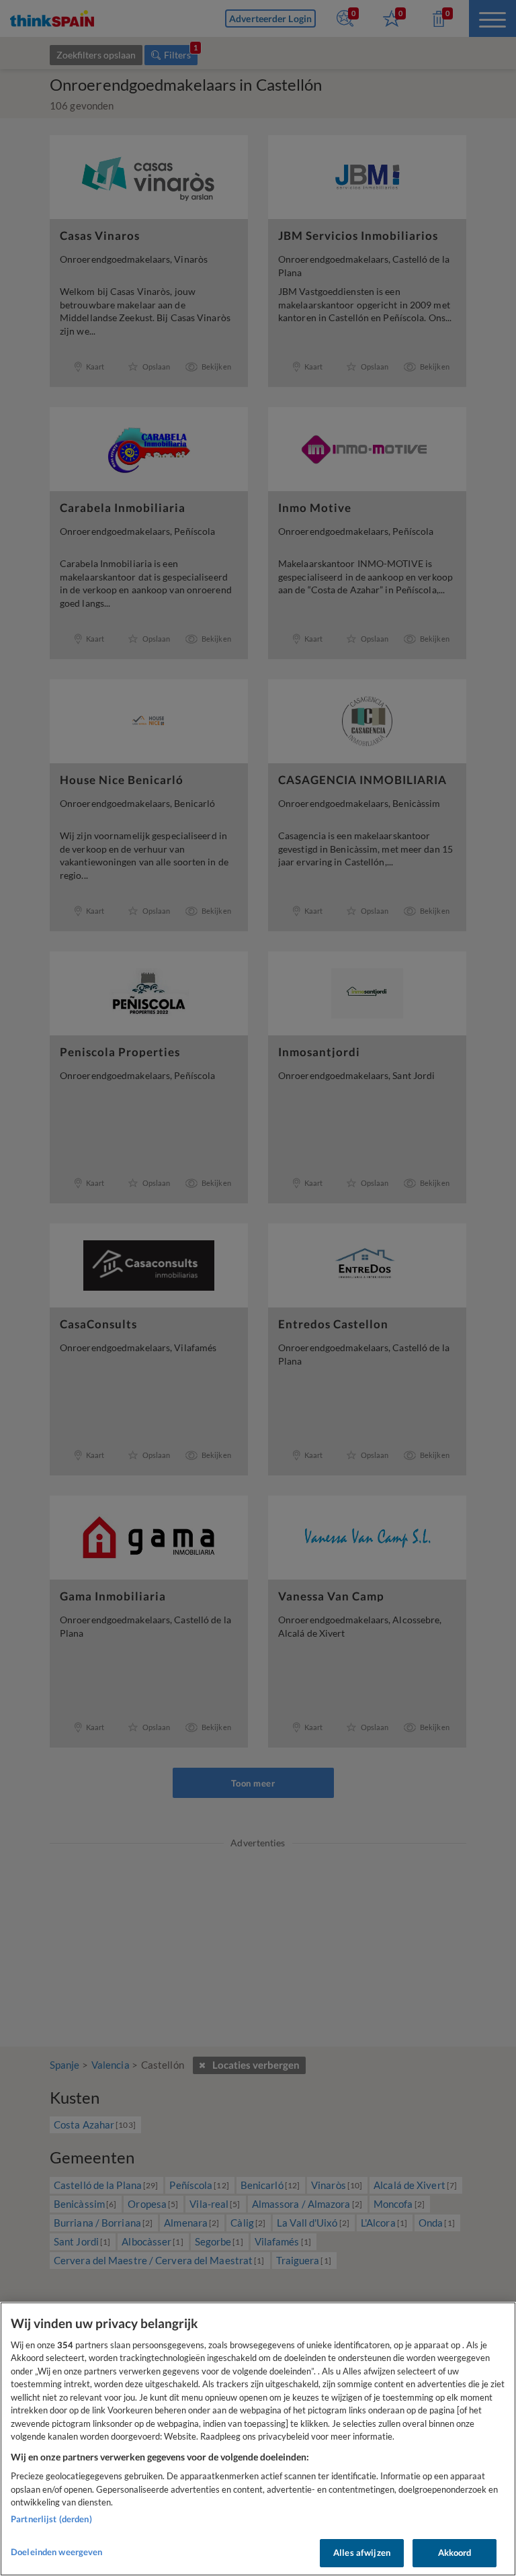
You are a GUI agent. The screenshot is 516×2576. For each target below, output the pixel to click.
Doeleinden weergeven (57, 2552)
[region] (258, 2439)
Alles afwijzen (362, 2552)
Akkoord (455, 2552)
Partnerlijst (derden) (51, 2519)
